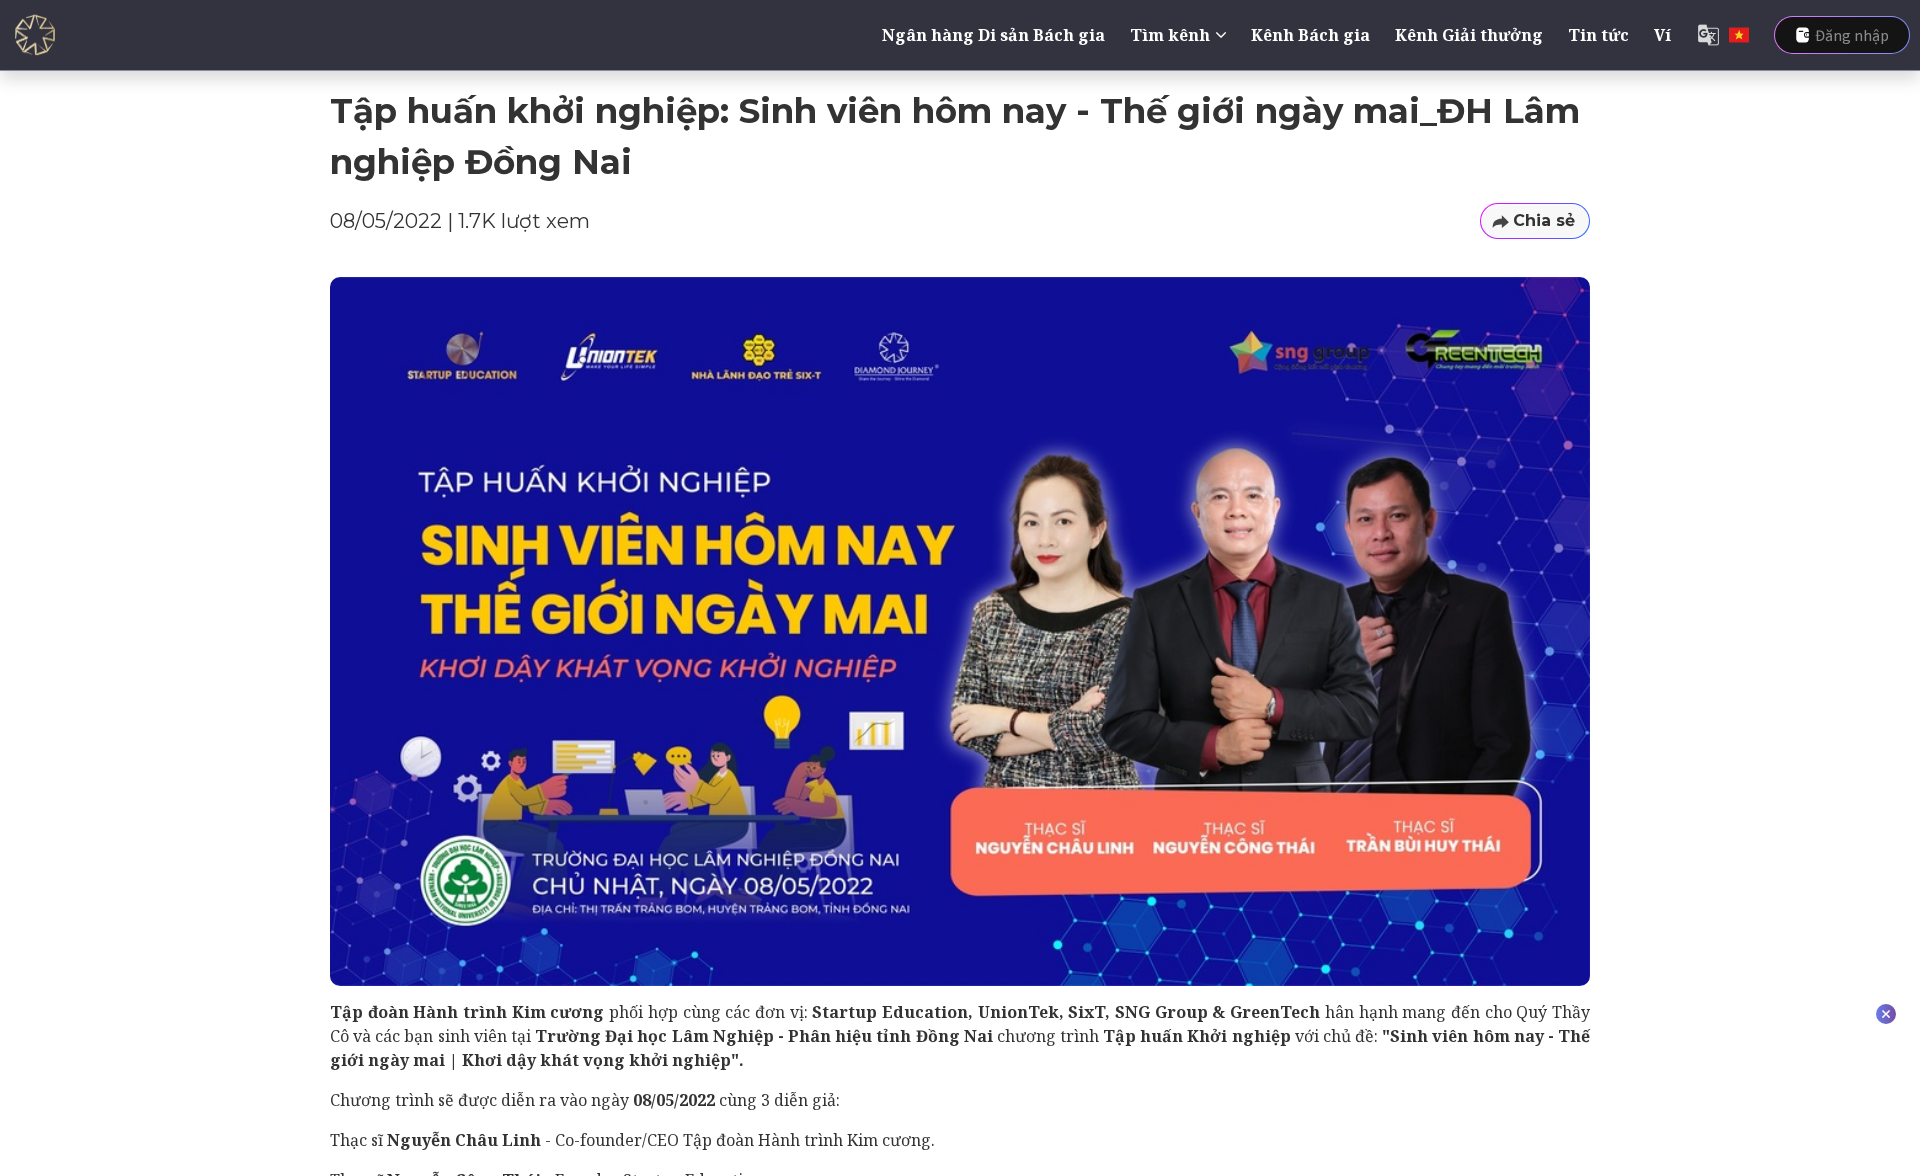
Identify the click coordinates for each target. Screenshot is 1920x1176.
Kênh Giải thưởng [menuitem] (1469, 35)
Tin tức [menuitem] (1598, 35)
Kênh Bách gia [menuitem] (1310, 35)
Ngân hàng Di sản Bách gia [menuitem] (993, 35)
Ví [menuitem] (1662, 35)
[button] (1535, 221)
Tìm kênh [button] (1170, 35)
